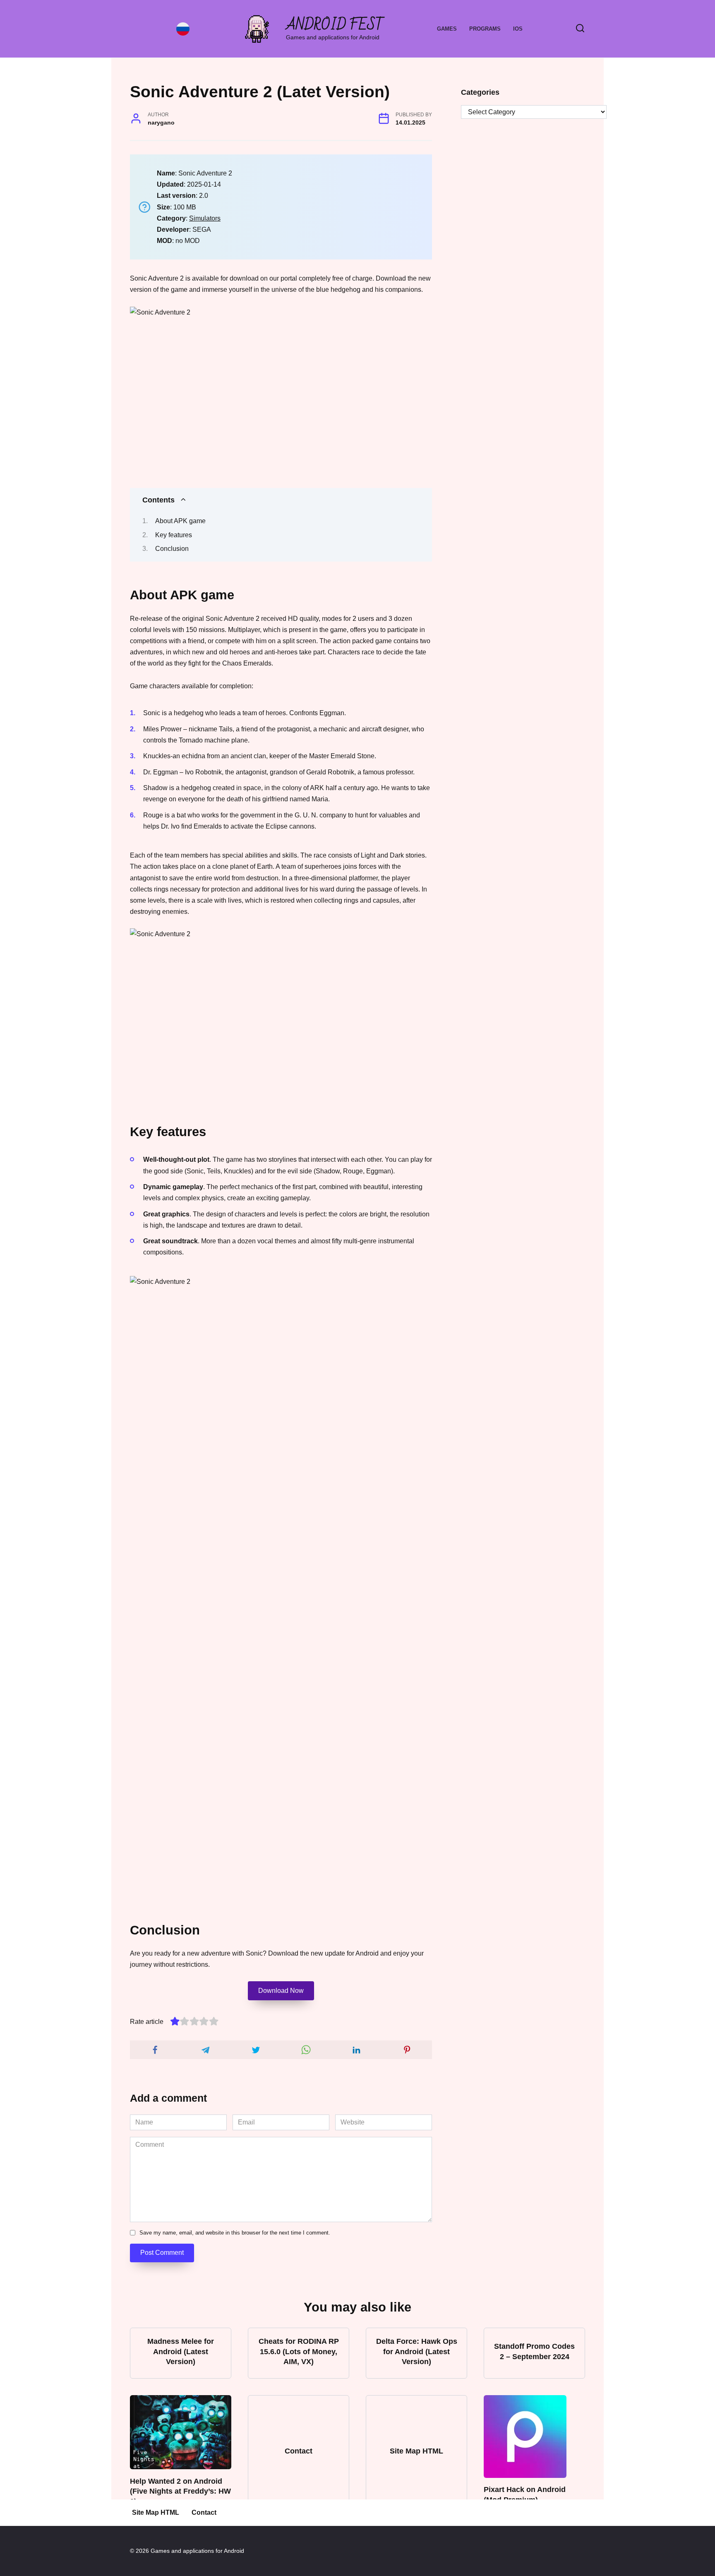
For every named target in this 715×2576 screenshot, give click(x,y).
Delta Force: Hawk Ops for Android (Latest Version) (417, 2351)
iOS (518, 29)
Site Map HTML (416, 2451)
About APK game (180, 521)
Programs (485, 29)
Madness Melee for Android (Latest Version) (181, 2351)
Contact (299, 2451)
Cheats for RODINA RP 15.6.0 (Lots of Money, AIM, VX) (299, 2351)
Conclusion (172, 549)
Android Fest (335, 25)
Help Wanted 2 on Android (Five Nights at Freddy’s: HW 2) (180, 2491)
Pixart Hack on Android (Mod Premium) (525, 2495)
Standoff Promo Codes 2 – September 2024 (534, 2351)
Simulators (205, 218)
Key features (174, 535)
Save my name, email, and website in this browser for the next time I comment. (235, 2233)
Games (447, 29)
